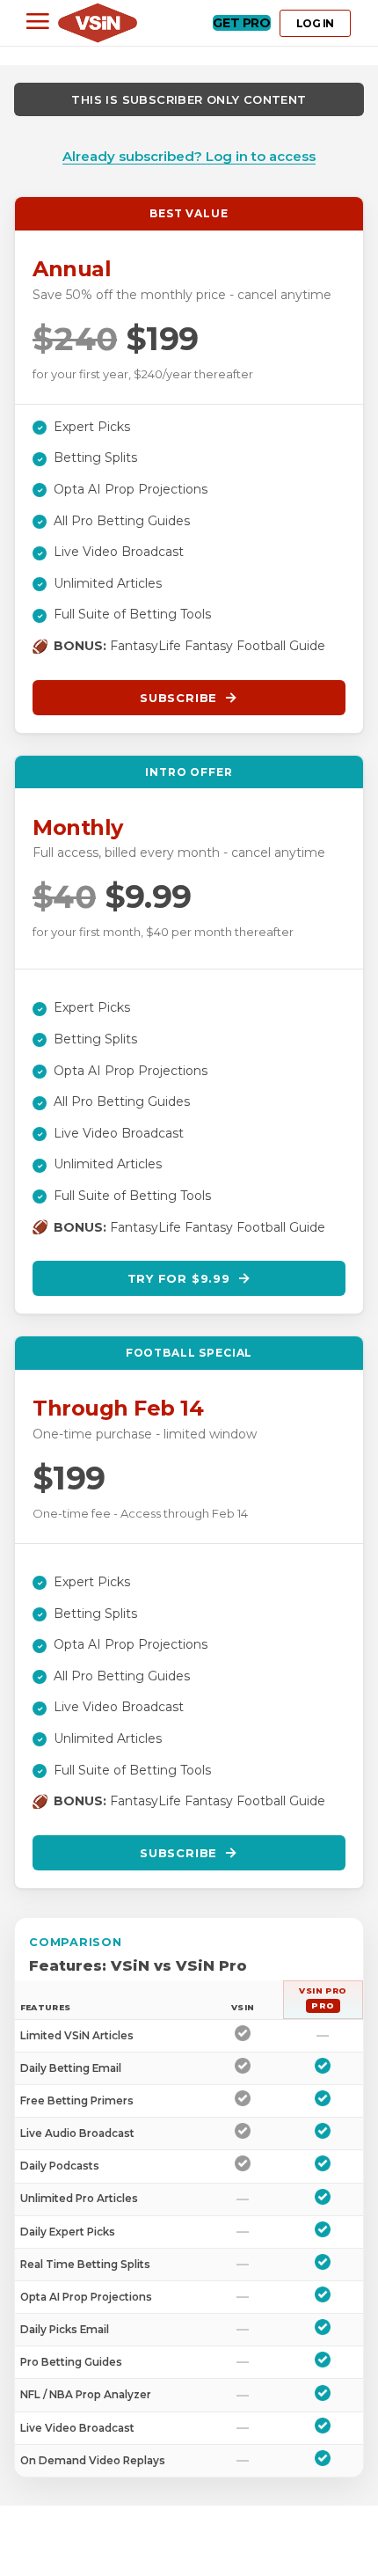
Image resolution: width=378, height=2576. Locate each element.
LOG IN (315, 23)
